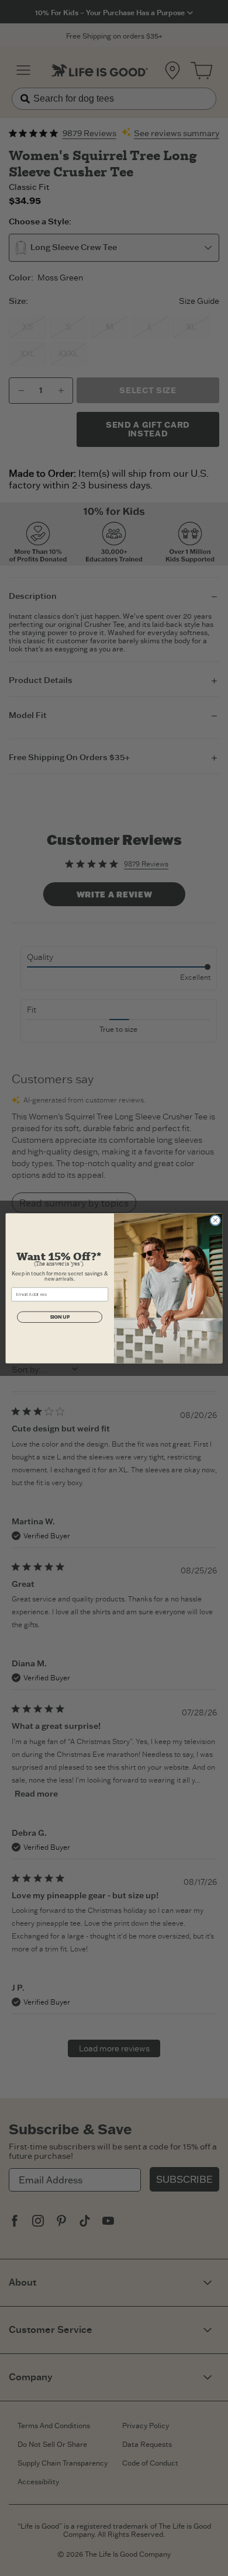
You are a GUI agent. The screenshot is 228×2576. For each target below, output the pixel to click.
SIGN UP (60, 1317)
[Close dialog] (215, 1220)
